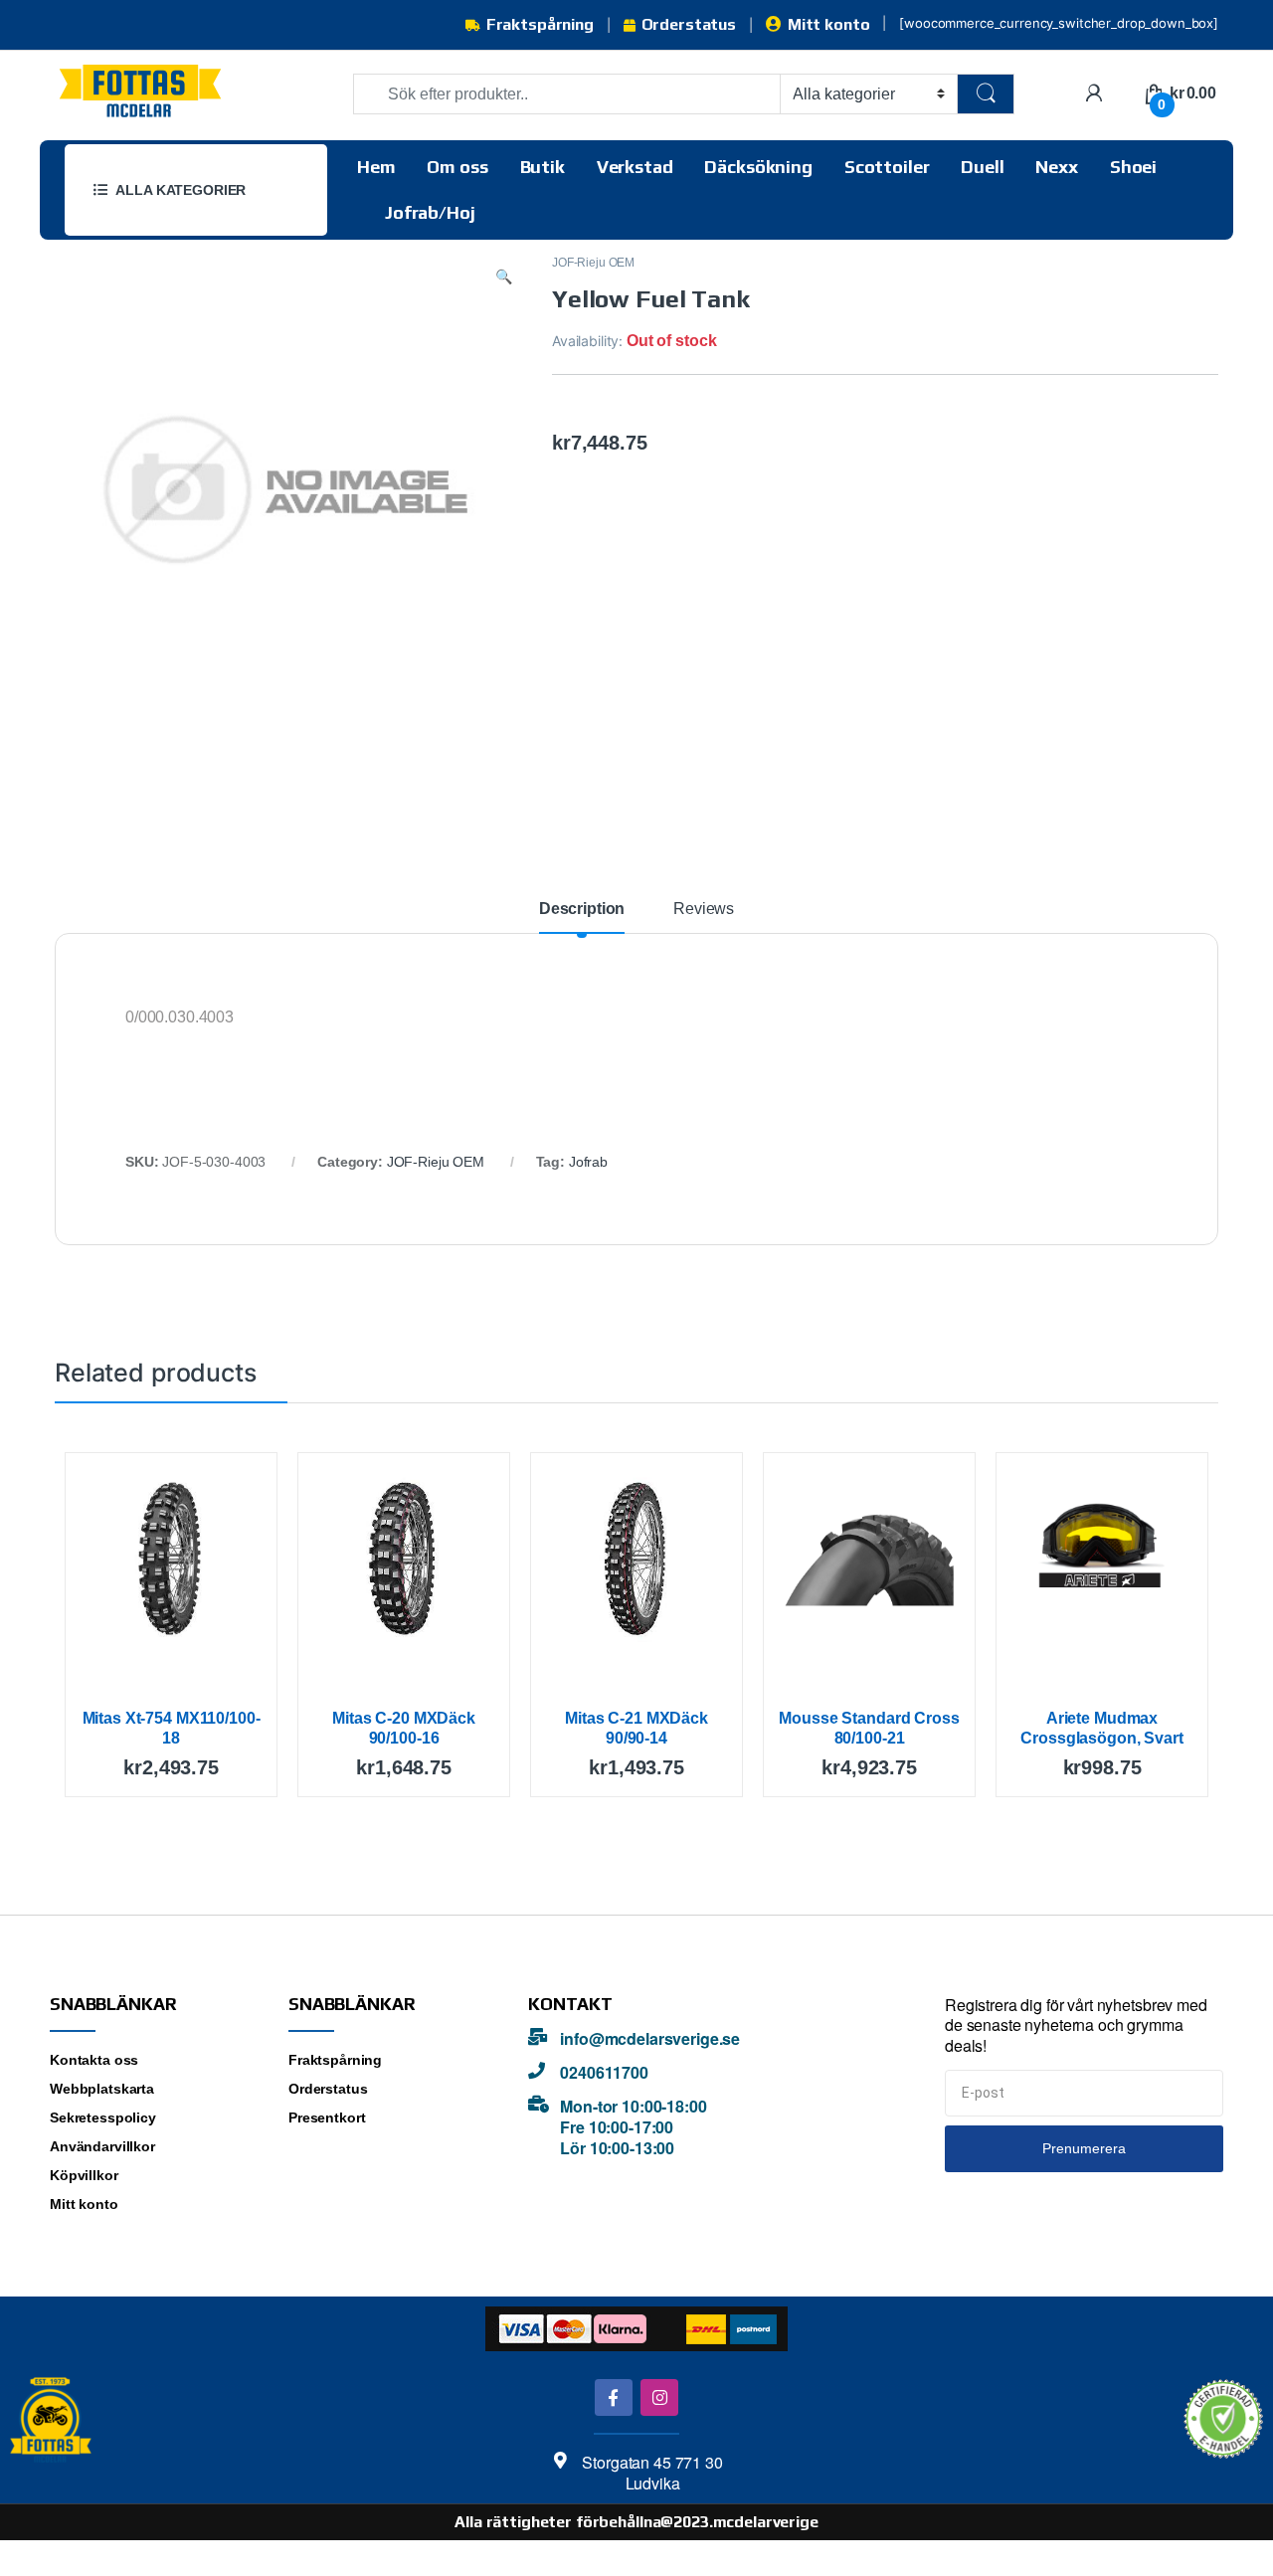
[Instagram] (659, 2397)
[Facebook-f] (613, 2397)
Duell (982, 167)
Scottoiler (887, 167)
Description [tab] (582, 909)
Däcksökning (758, 167)
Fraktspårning (540, 24)
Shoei (1133, 167)
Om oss (457, 167)
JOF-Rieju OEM (593, 263)
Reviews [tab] (704, 909)
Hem (376, 167)
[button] (504, 277)
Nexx (1056, 167)
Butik (543, 167)
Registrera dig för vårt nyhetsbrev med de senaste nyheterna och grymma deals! (1076, 2026)
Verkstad (635, 167)
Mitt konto (828, 24)
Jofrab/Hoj (430, 212)
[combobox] (567, 94)
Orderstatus (689, 24)
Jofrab (588, 1162)
